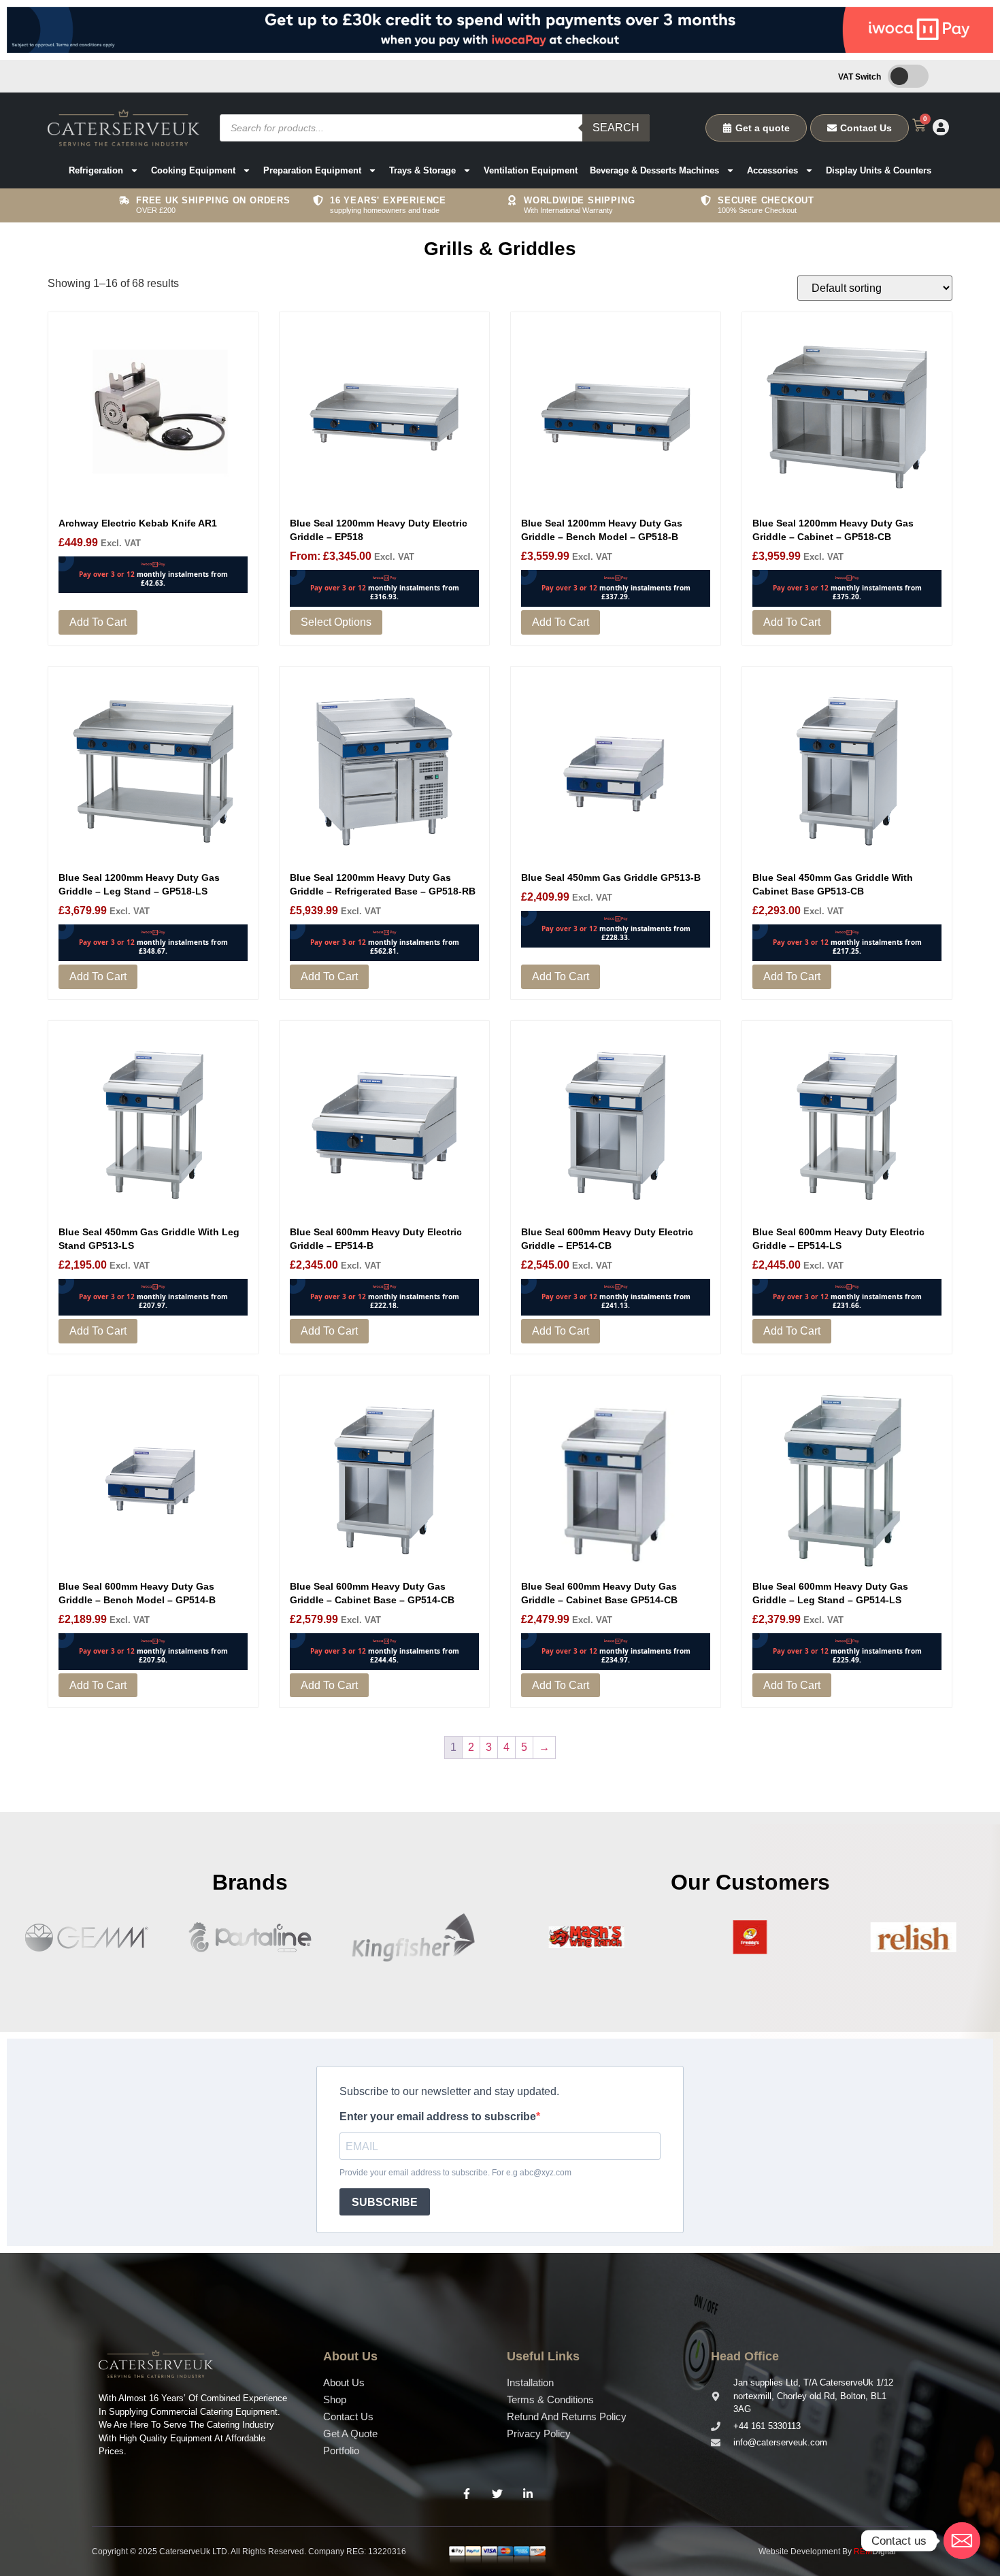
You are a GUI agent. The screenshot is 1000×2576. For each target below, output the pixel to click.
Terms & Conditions (550, 2399)
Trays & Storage (422, 170)
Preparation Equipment (312, 170)
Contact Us (348, 2416)
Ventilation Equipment (531, 170)
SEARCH (616, 128)
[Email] (962, 2541)
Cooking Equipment (193, 170)
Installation (530, 2382)
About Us (344, 2382)
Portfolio (341, 2450)
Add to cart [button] (98, 622)
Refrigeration (96, 170)
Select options (336, 622)
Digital (875, 2552)
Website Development (799, 2552)
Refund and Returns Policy (567, 2416)
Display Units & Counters (879, 170)
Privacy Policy (539, 2433)
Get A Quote (350, 2433)
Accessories (772, 170)
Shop (335, 2399)
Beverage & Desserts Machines (654, 170)
